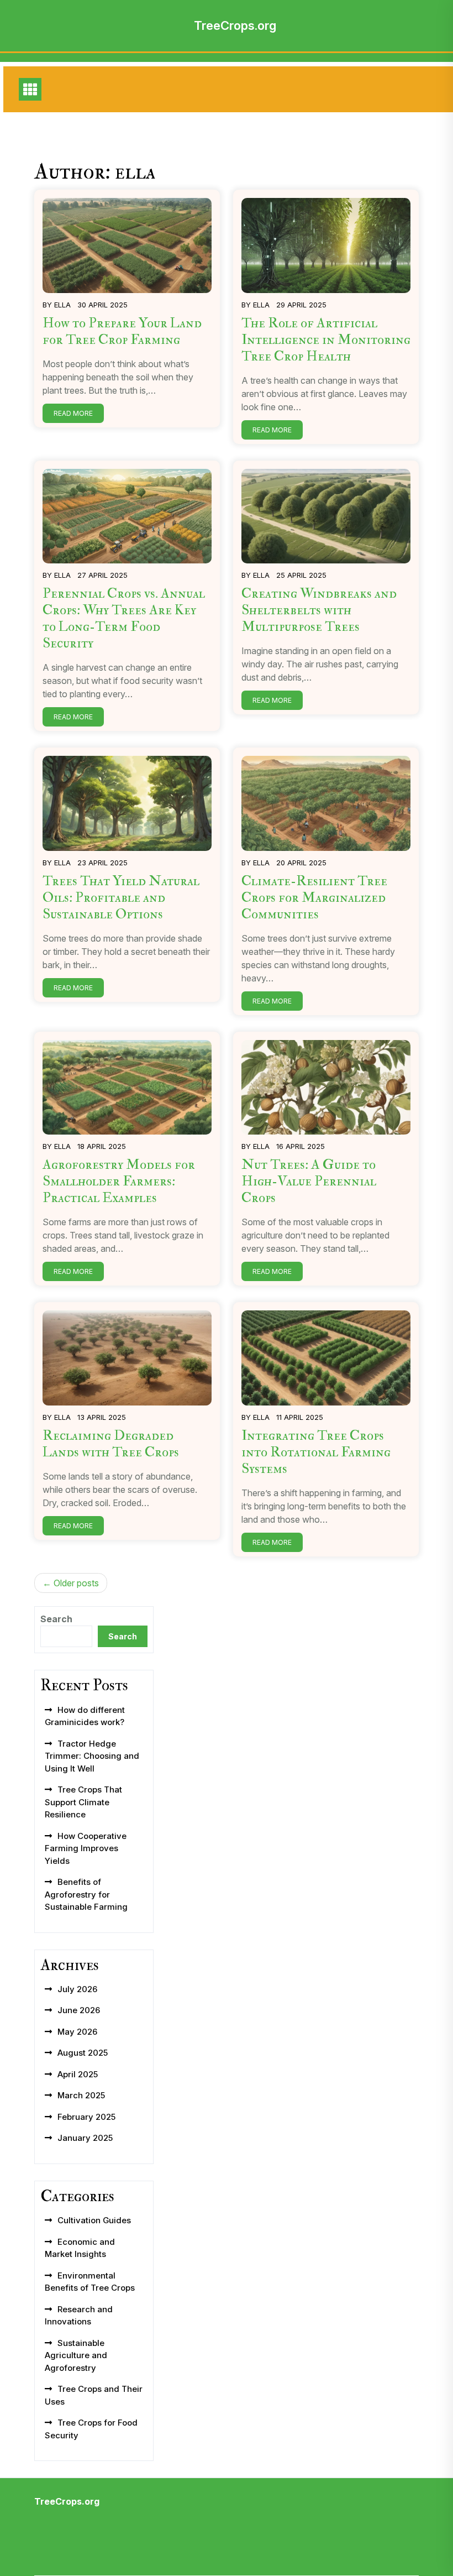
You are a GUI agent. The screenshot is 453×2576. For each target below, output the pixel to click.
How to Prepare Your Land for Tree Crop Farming (122, 331)
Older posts (76, 1583)
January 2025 (85, 2138)
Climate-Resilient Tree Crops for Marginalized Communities (314, 898)
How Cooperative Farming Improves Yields (86, 1848)
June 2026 (79, 2010)
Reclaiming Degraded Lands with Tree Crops (111, 1444)
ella (62, 305)
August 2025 (83, 2053)
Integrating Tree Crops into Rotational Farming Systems (316, 1452)
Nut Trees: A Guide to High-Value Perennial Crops (309, 1181)
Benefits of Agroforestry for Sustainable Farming (86, 1894)
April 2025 (78, 2074)
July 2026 (77, 1989)
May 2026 (77, 2032)
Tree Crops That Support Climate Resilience (83, 1802)
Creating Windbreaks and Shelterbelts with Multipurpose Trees (319, 610)
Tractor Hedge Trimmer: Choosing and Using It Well (92, 1756)
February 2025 (86, 2117)
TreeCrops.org (235, 25)
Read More (73, 413)
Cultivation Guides (94, 2220)
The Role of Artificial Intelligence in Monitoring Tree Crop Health (326, 340)
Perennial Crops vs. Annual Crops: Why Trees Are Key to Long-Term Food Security (124, 618)
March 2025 (81, 2095)
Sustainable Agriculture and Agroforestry (76, 2355)
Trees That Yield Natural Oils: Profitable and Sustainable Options (121, 898)
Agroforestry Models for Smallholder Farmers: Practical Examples (119, 1181)
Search (56, 1619)
